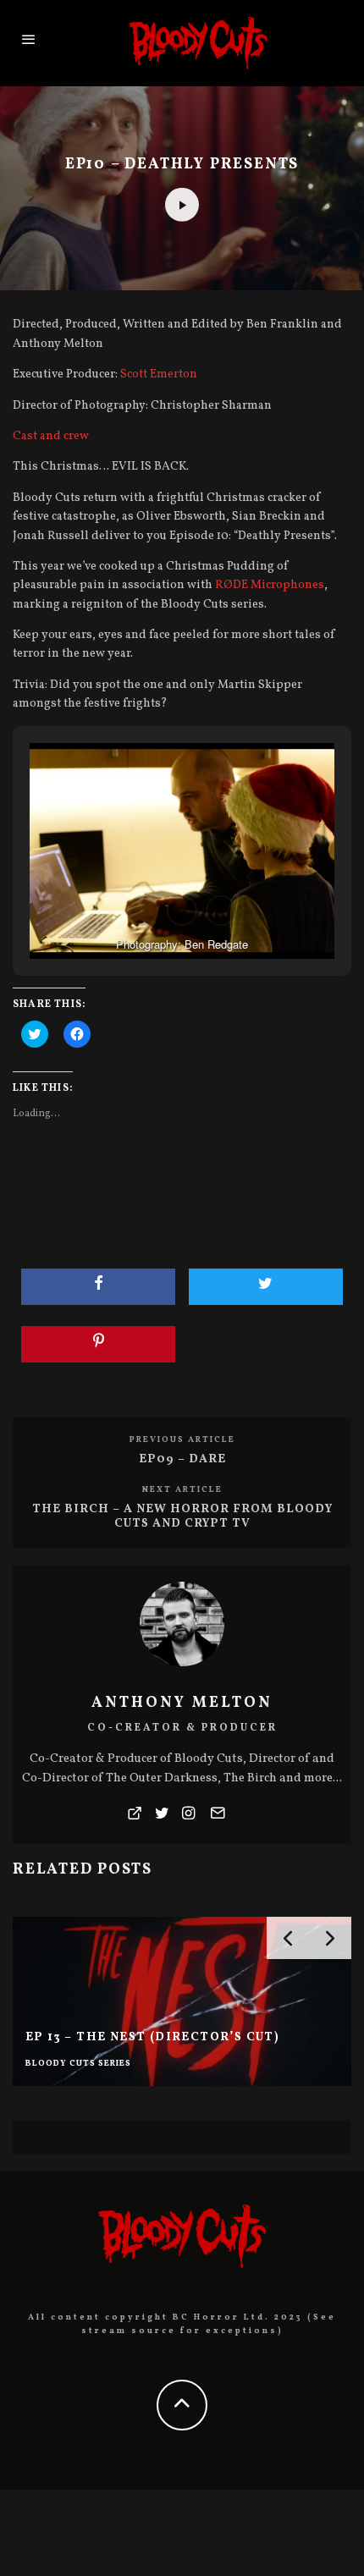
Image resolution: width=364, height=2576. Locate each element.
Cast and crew (51, 436)
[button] (143, 911)
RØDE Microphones (270, 585)
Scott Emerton (159, 374)
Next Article (182, 1489)
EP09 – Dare (182, 1459)
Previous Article (182, 1439)
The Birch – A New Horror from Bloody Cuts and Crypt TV (182, 1516)
